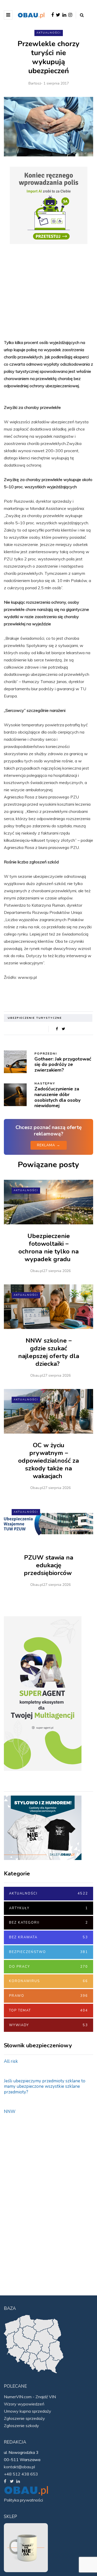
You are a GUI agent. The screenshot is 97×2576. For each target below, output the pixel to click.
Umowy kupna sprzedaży (28, 2411)
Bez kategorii (48, 1923)
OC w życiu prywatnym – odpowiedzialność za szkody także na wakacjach (48, 1461)
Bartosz (35, 83)
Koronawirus (48, 1981)
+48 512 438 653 (21, 2474)
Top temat (48, 2010)
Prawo (48, 1996)
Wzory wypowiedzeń (24, 2404)
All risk (11, 2061)
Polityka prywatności (23, 2500)
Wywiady (48, 2025)
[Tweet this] (64, 1029)
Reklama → (49, 1145)
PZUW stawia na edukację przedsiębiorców (49, 1565)
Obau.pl (37, 1271)
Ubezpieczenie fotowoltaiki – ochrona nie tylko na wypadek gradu (48, 1248)
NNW (10, 2112)
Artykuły (48, 1908)
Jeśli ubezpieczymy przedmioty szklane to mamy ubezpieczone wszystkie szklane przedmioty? (45, 2086)
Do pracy (48, 1967)
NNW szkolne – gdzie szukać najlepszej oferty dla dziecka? (49, 1352)
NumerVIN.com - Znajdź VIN (30, 2397)
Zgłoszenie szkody (21, 2426)
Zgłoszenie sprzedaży (24, 2418)
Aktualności (49, 33)
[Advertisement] (48, 291)
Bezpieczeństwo (48, 1952)
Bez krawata (48, 1937)
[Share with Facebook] (57, 1029)
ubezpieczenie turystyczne (35, 1018)
